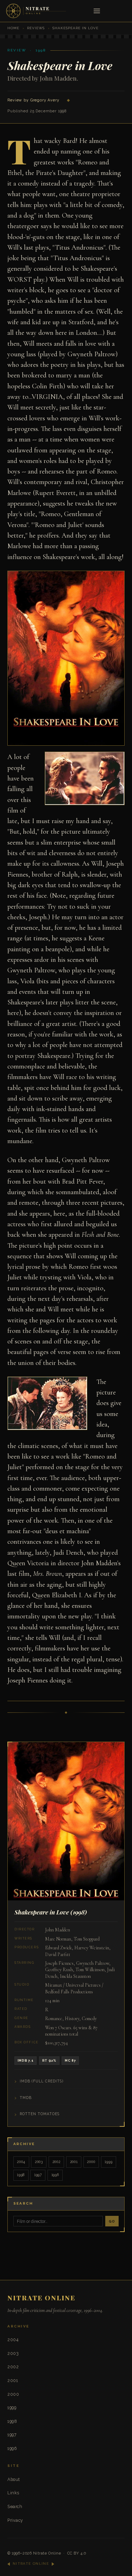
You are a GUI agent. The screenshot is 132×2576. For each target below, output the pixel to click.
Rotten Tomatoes (40, 2114)
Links (13, 2493)
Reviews (36, 28)
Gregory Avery (45, 100)
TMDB (26, 2098)
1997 (38, 2175)
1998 (21, 2175)
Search (15, 2506)
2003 (39, 2162)
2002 (56, 2162)
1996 (55, 2175)
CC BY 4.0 (77, 2553)
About (14, 2479)
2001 (74, 2162)
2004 (21, 2162)
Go (112, 2221)
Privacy (15, 2520)
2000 (91, 2162)
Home (13, 28)
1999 (108, 2162)
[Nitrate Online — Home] (37, 11)
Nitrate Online (47, 2553)
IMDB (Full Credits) (42, 2081)
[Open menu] (97, 11)
